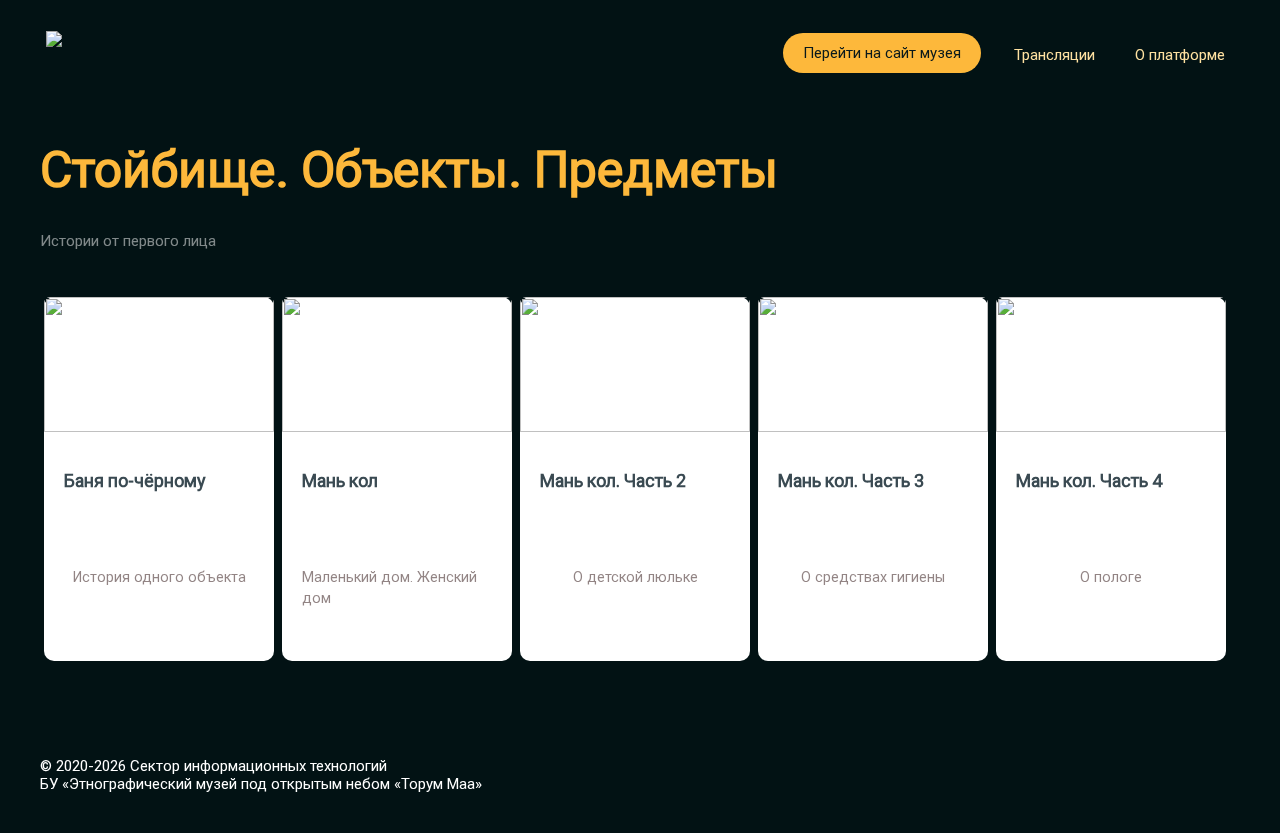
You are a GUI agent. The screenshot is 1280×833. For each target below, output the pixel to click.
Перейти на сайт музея (882, 53)
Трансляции (1054, 55)
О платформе (1180, 55)
